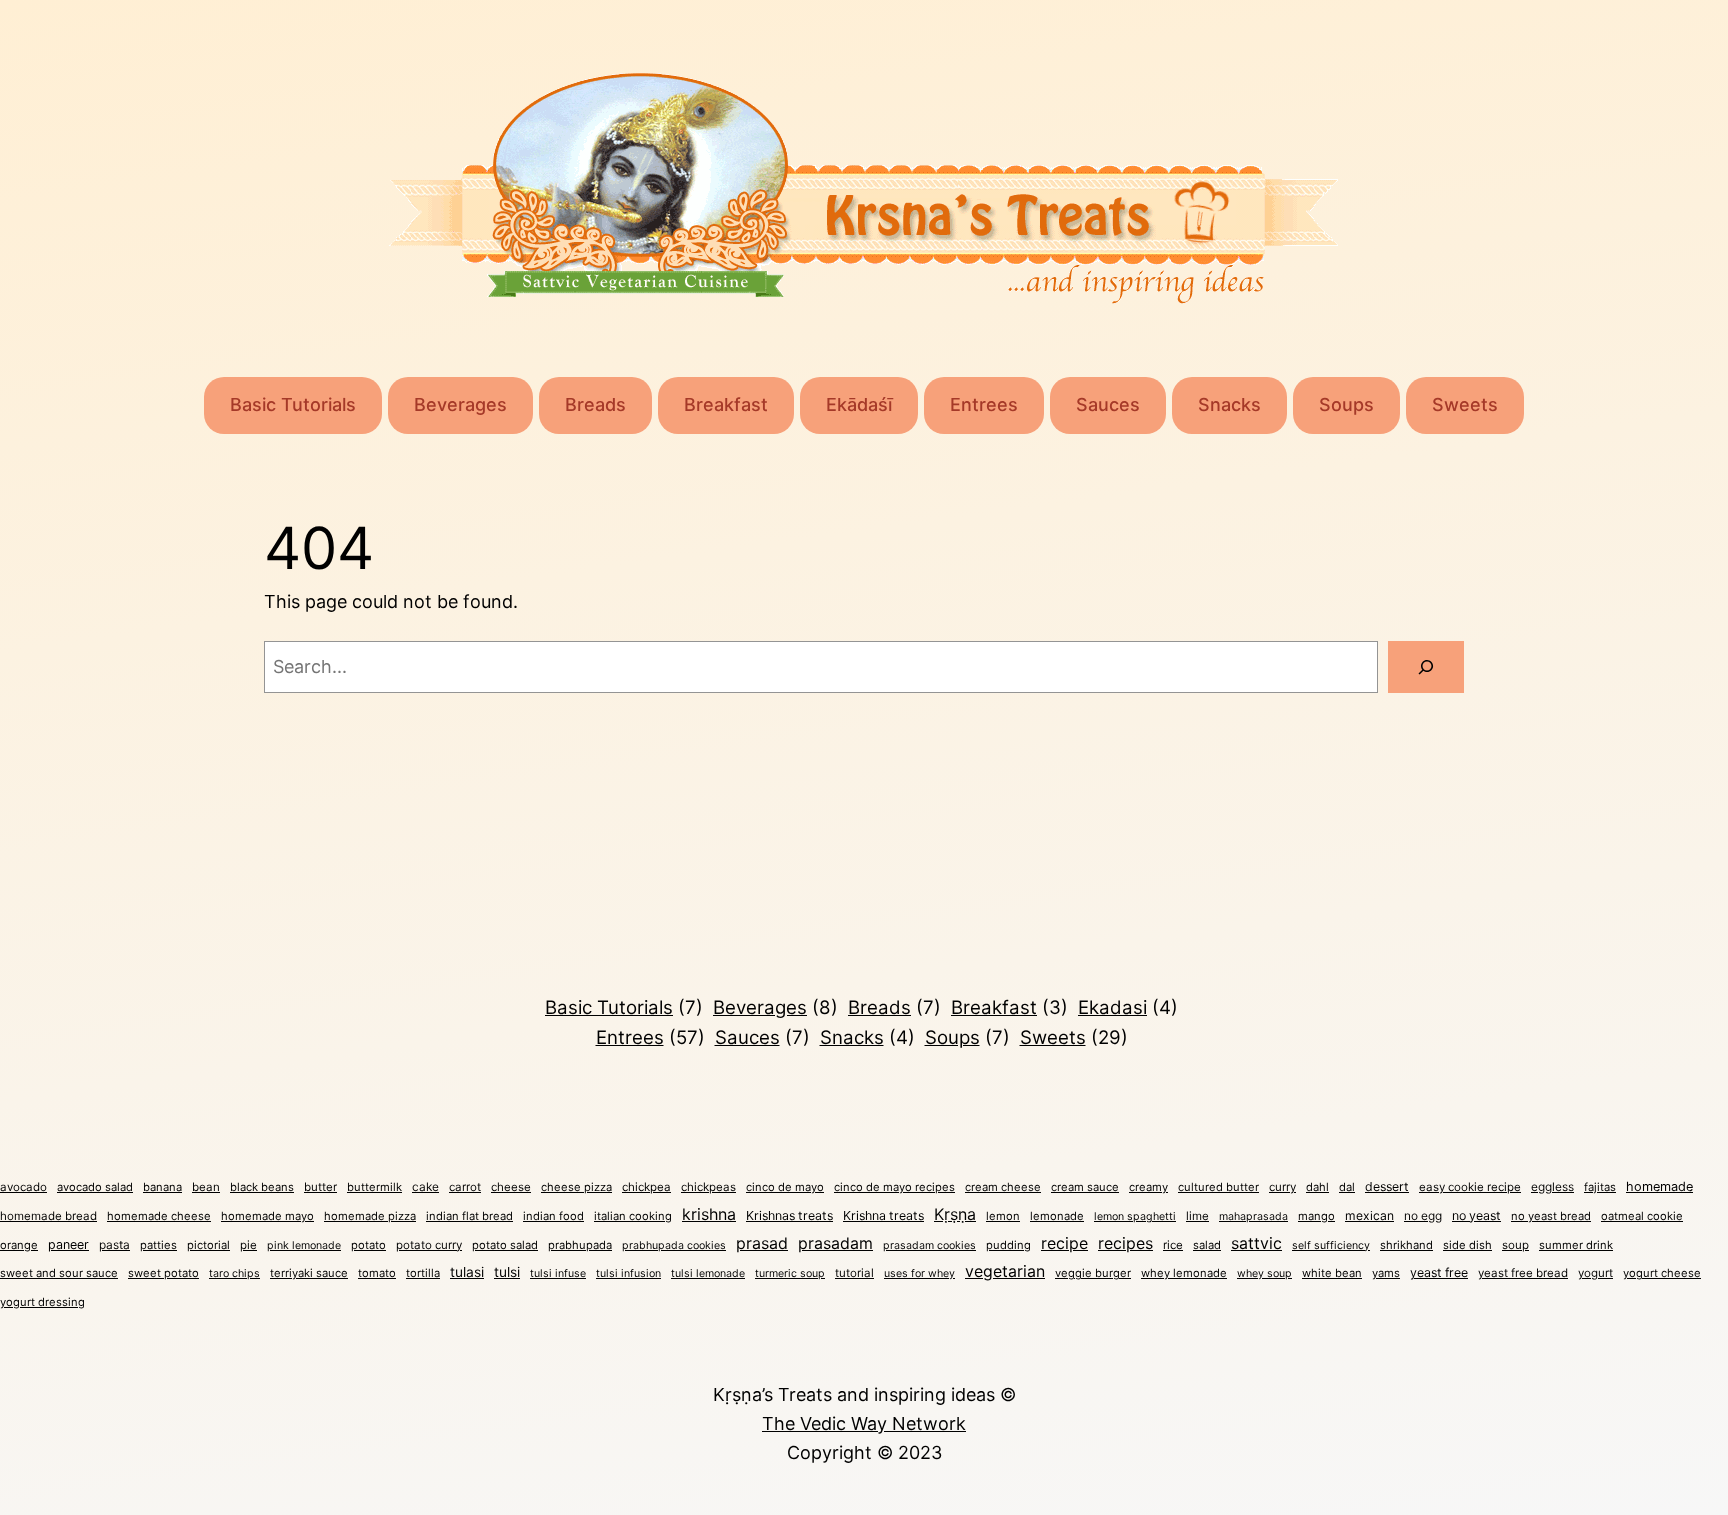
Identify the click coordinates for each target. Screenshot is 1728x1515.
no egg (1423, 1215)
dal (1347, 1187)
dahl (1317, 1187)
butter (320, 1187)
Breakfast (726, 404)
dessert (1387, 1186)
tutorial (854, 1273)
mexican (1369, 1215)
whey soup (1264, 1273)
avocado (23, 1187)
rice (1173, 1245)
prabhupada (580, 1245)
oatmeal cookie (1642, 1216)
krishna (709, 1214)
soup (1515, 1245)
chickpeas (708, 1187)
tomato (377, 1273)
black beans (262, 1187)
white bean (1332, 1273)
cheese (511, 1187)
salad (1207, 1245)
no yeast (1476, 1215)
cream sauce (1085, 1187)
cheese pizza (576, 1187)
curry (1282, 1187)
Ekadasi (1128, 1007)
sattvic (1256, 1243)
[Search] (1426, 667)
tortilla (423, 1273)
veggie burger (1093, 1273)
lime (1197, 1216)
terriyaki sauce (309, 1273)
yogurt (1595, 1273)
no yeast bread (1551, 1216)
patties (158, 1245)
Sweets (1465, 404)
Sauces (1108, 404)
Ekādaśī (859, 404)
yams (1386, 1273)
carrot (465, 1187)
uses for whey (919, 1273)
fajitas (1600, 1187)
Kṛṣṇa (955, 1214)
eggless (1552, 1186)
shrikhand (1406, 1245)
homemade (1659, 1186)
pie (248, 1245)
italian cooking (633, 1216)
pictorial (208, 1245)
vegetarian (1005, 1271)
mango (1316, 1216)
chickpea (646, 1187)
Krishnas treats (789, 1215)
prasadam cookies (929, 1245)
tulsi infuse (558, 1273)
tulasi (467, 1272)
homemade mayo (267, 1216)
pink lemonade (304, 1245)
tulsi (507, 1272)
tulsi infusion (628, 1273)
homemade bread (48, 1216)
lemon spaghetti (1135, 1216)
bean (206, 1187)
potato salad (505, 1245)
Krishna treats (883, 1215)
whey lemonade (1184, 1273)
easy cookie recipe (1470, 1187)
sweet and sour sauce (59, 1273)
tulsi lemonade (708, 1273)
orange (19, 1245)
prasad (762, 1243)
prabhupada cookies (674, 1245)
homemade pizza (370, 1216)
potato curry (429, 1245)
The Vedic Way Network (864, 1423)
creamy (1148, 1187)
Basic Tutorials (293, 404)
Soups (1346, 404)
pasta (114, 1244)
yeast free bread (1523, 1273)
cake (425, 1186)
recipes (1125, 1243)
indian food (553, 1216)
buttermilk (374, 1187)
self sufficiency (1331, 1245)
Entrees (984, 404)
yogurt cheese (1662, 1273)
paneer (68, 1244)
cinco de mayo (785, 1187)
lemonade (1057, 1216)
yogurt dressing (42, 1302)
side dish (1467, 1245)
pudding (1008, 1245)
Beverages (460, 404)
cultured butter (1218, 1187)
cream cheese (1003, 1187)
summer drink (1576, 1245)
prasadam (835, 1243)
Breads (595, 404)
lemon (1003, 1216)
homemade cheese (159, 1216)
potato (368, 1245)
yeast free (1439, 1272)
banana (162, 1187)
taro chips (234, 1273)
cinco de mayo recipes (894, 1187)
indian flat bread (469, 1216)
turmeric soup (790, 1273)
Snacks (1229, 404)
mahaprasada (1253, 1216)
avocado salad (95, 1187)
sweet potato (163, 1273)
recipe (1064, 1243)
